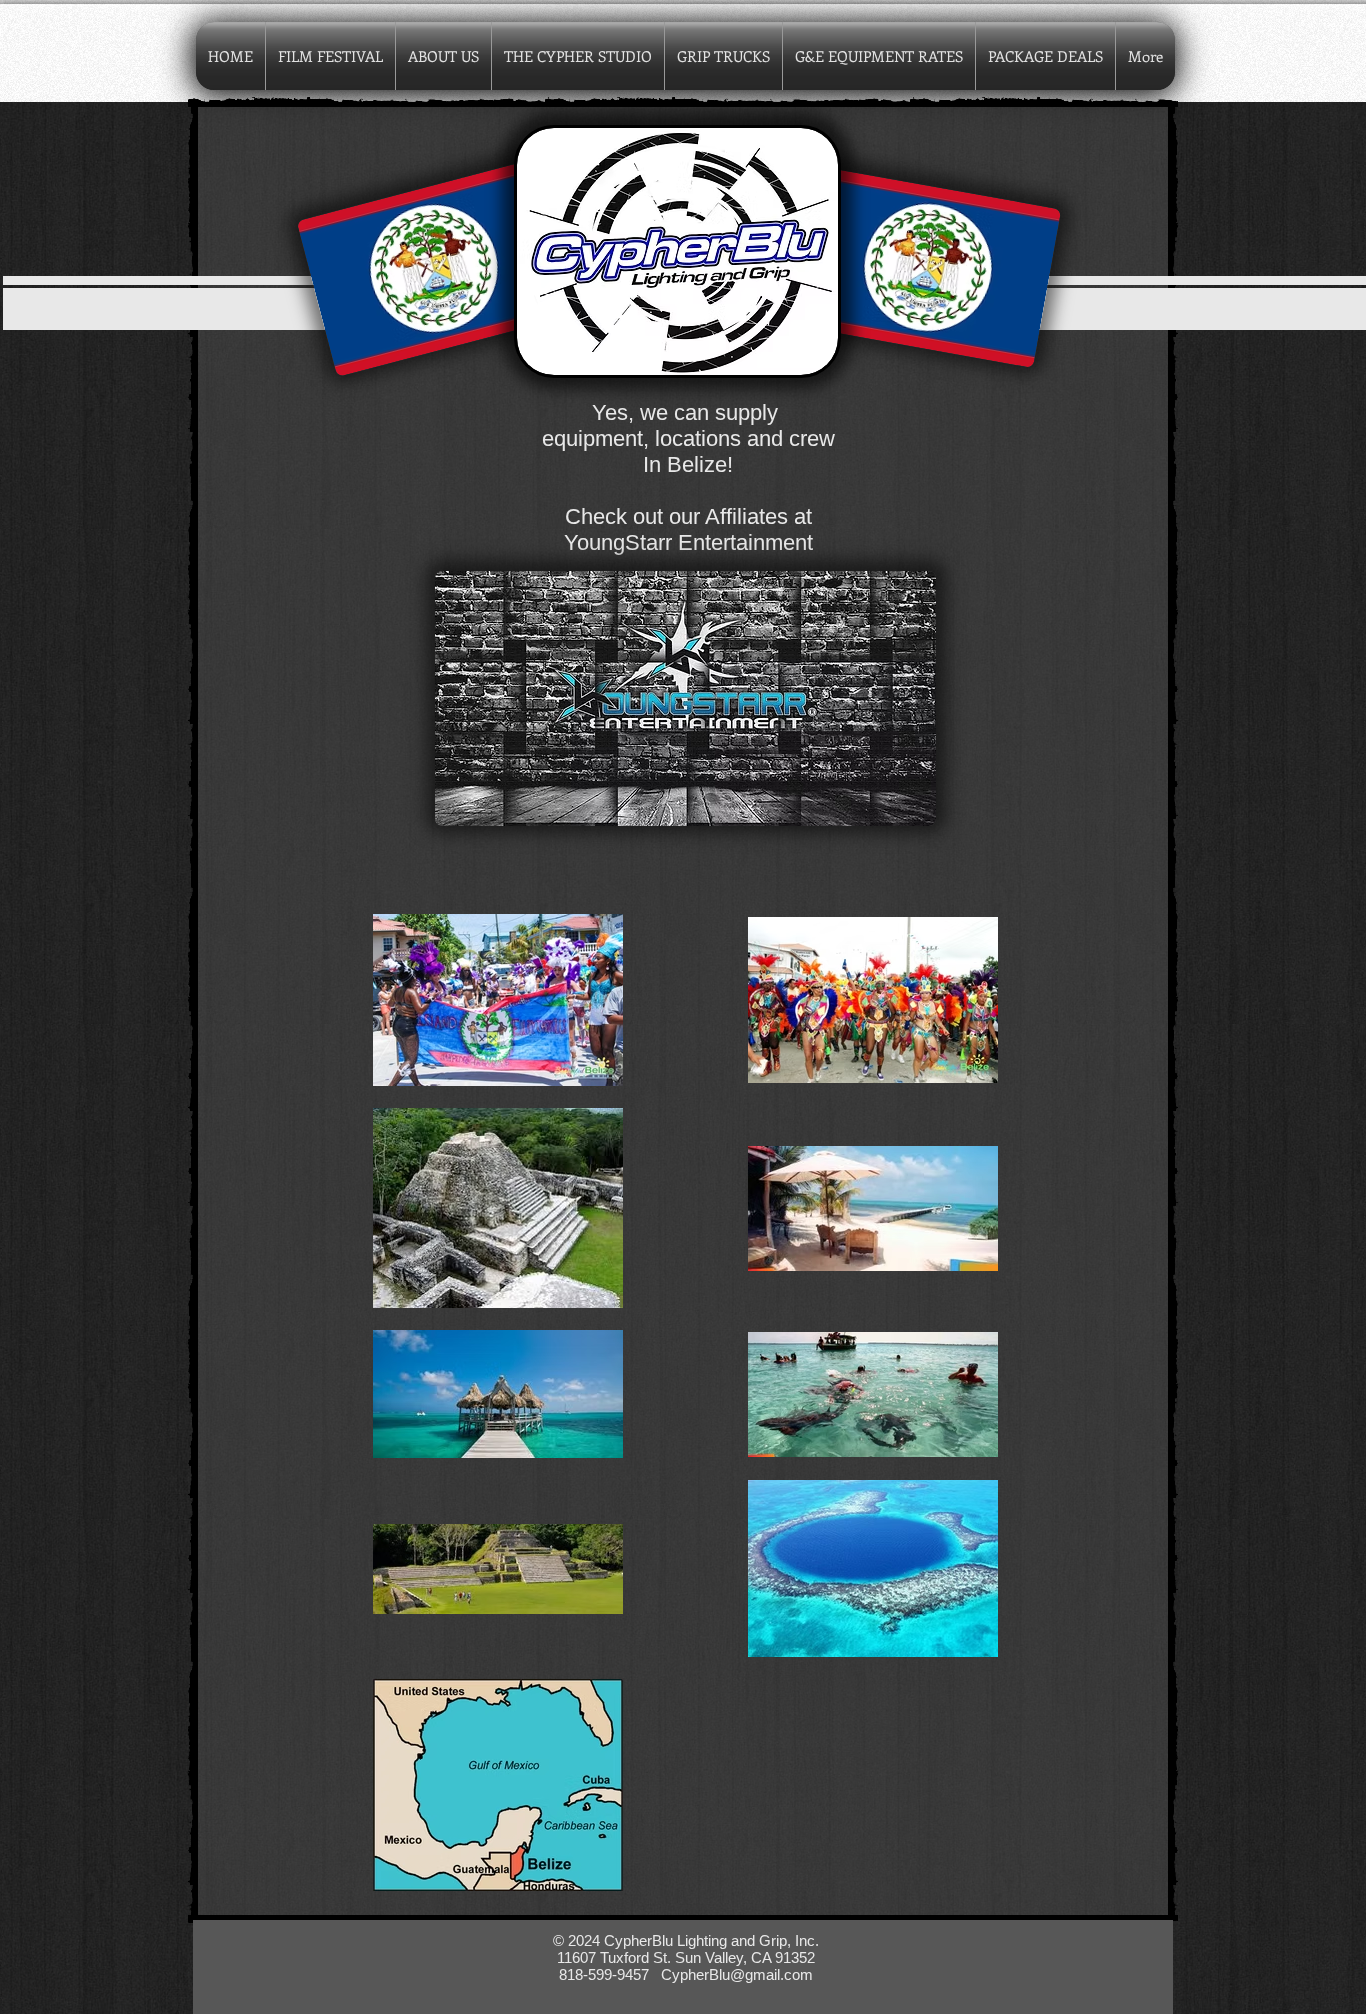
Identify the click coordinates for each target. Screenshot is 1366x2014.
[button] (443, 56)
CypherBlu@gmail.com (737, 1974)
